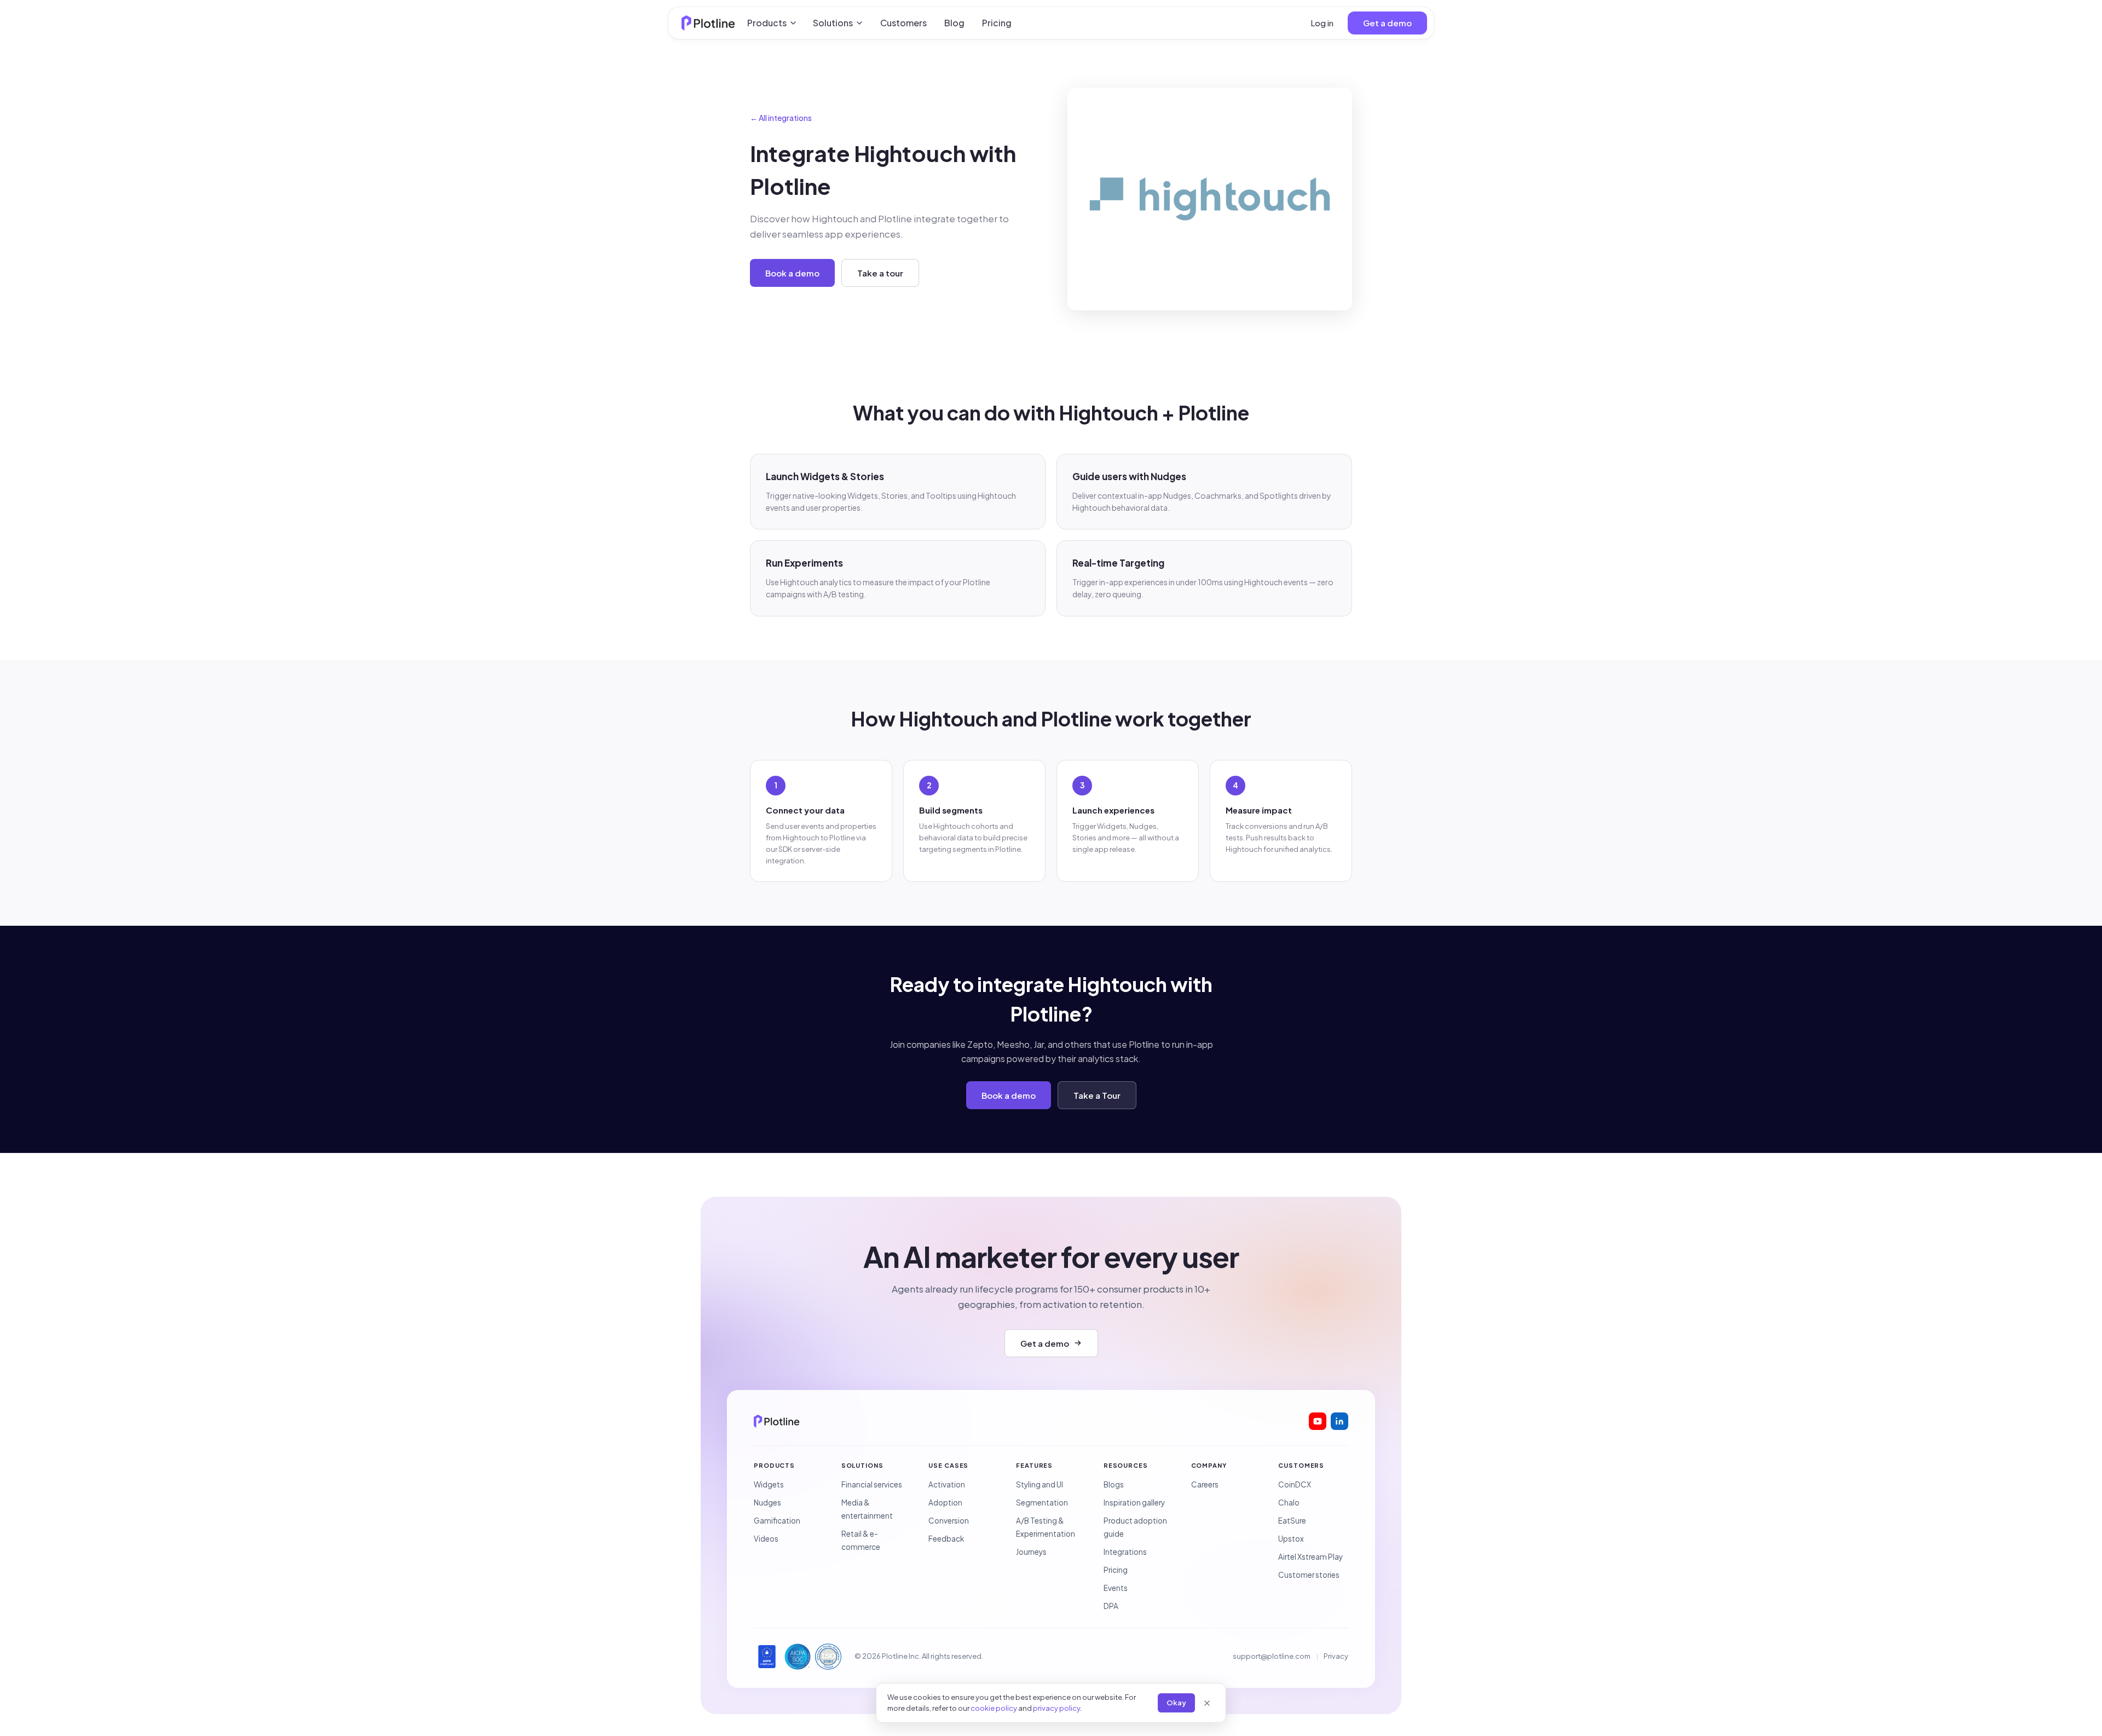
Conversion (949, 1521)
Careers (1205, 1484)
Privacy (1336, 1656)
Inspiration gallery (1134, 1503)
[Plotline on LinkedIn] (1339, 1421)
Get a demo (1387, 23)
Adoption (945, 1503)
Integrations (1125, 1552)
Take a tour (880, 273)
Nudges (767, 1503)
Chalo (1289, 1503)
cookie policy (994, 1708)
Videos (766, 1539)
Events (1116, 1588)
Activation (947, 1484)
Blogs (1114, 1484)
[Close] (1207, 1703)
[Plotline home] (708, 23)
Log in (1322, 23)
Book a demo (792, 273)
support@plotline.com (1272, 1656)
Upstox (1291, 1539)
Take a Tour (1097, 1095)
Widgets (769, 1484)
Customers (903, 23)
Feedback (946, 1539)
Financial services (872, 1484)
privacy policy (1056, 1708)
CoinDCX (1295, 1484)
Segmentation (1042, 1503)
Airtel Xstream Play (1310, 1557)
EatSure (1292, 1521)
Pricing (997, 23)
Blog (954, 23)
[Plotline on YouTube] (1318, 1421)
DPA (1111, 1606)
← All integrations (781, 118)
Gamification (777, 1521)
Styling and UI (1040, 1484)
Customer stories (1309, 1575)
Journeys (1031, 1552)
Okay (1176, 1703)
